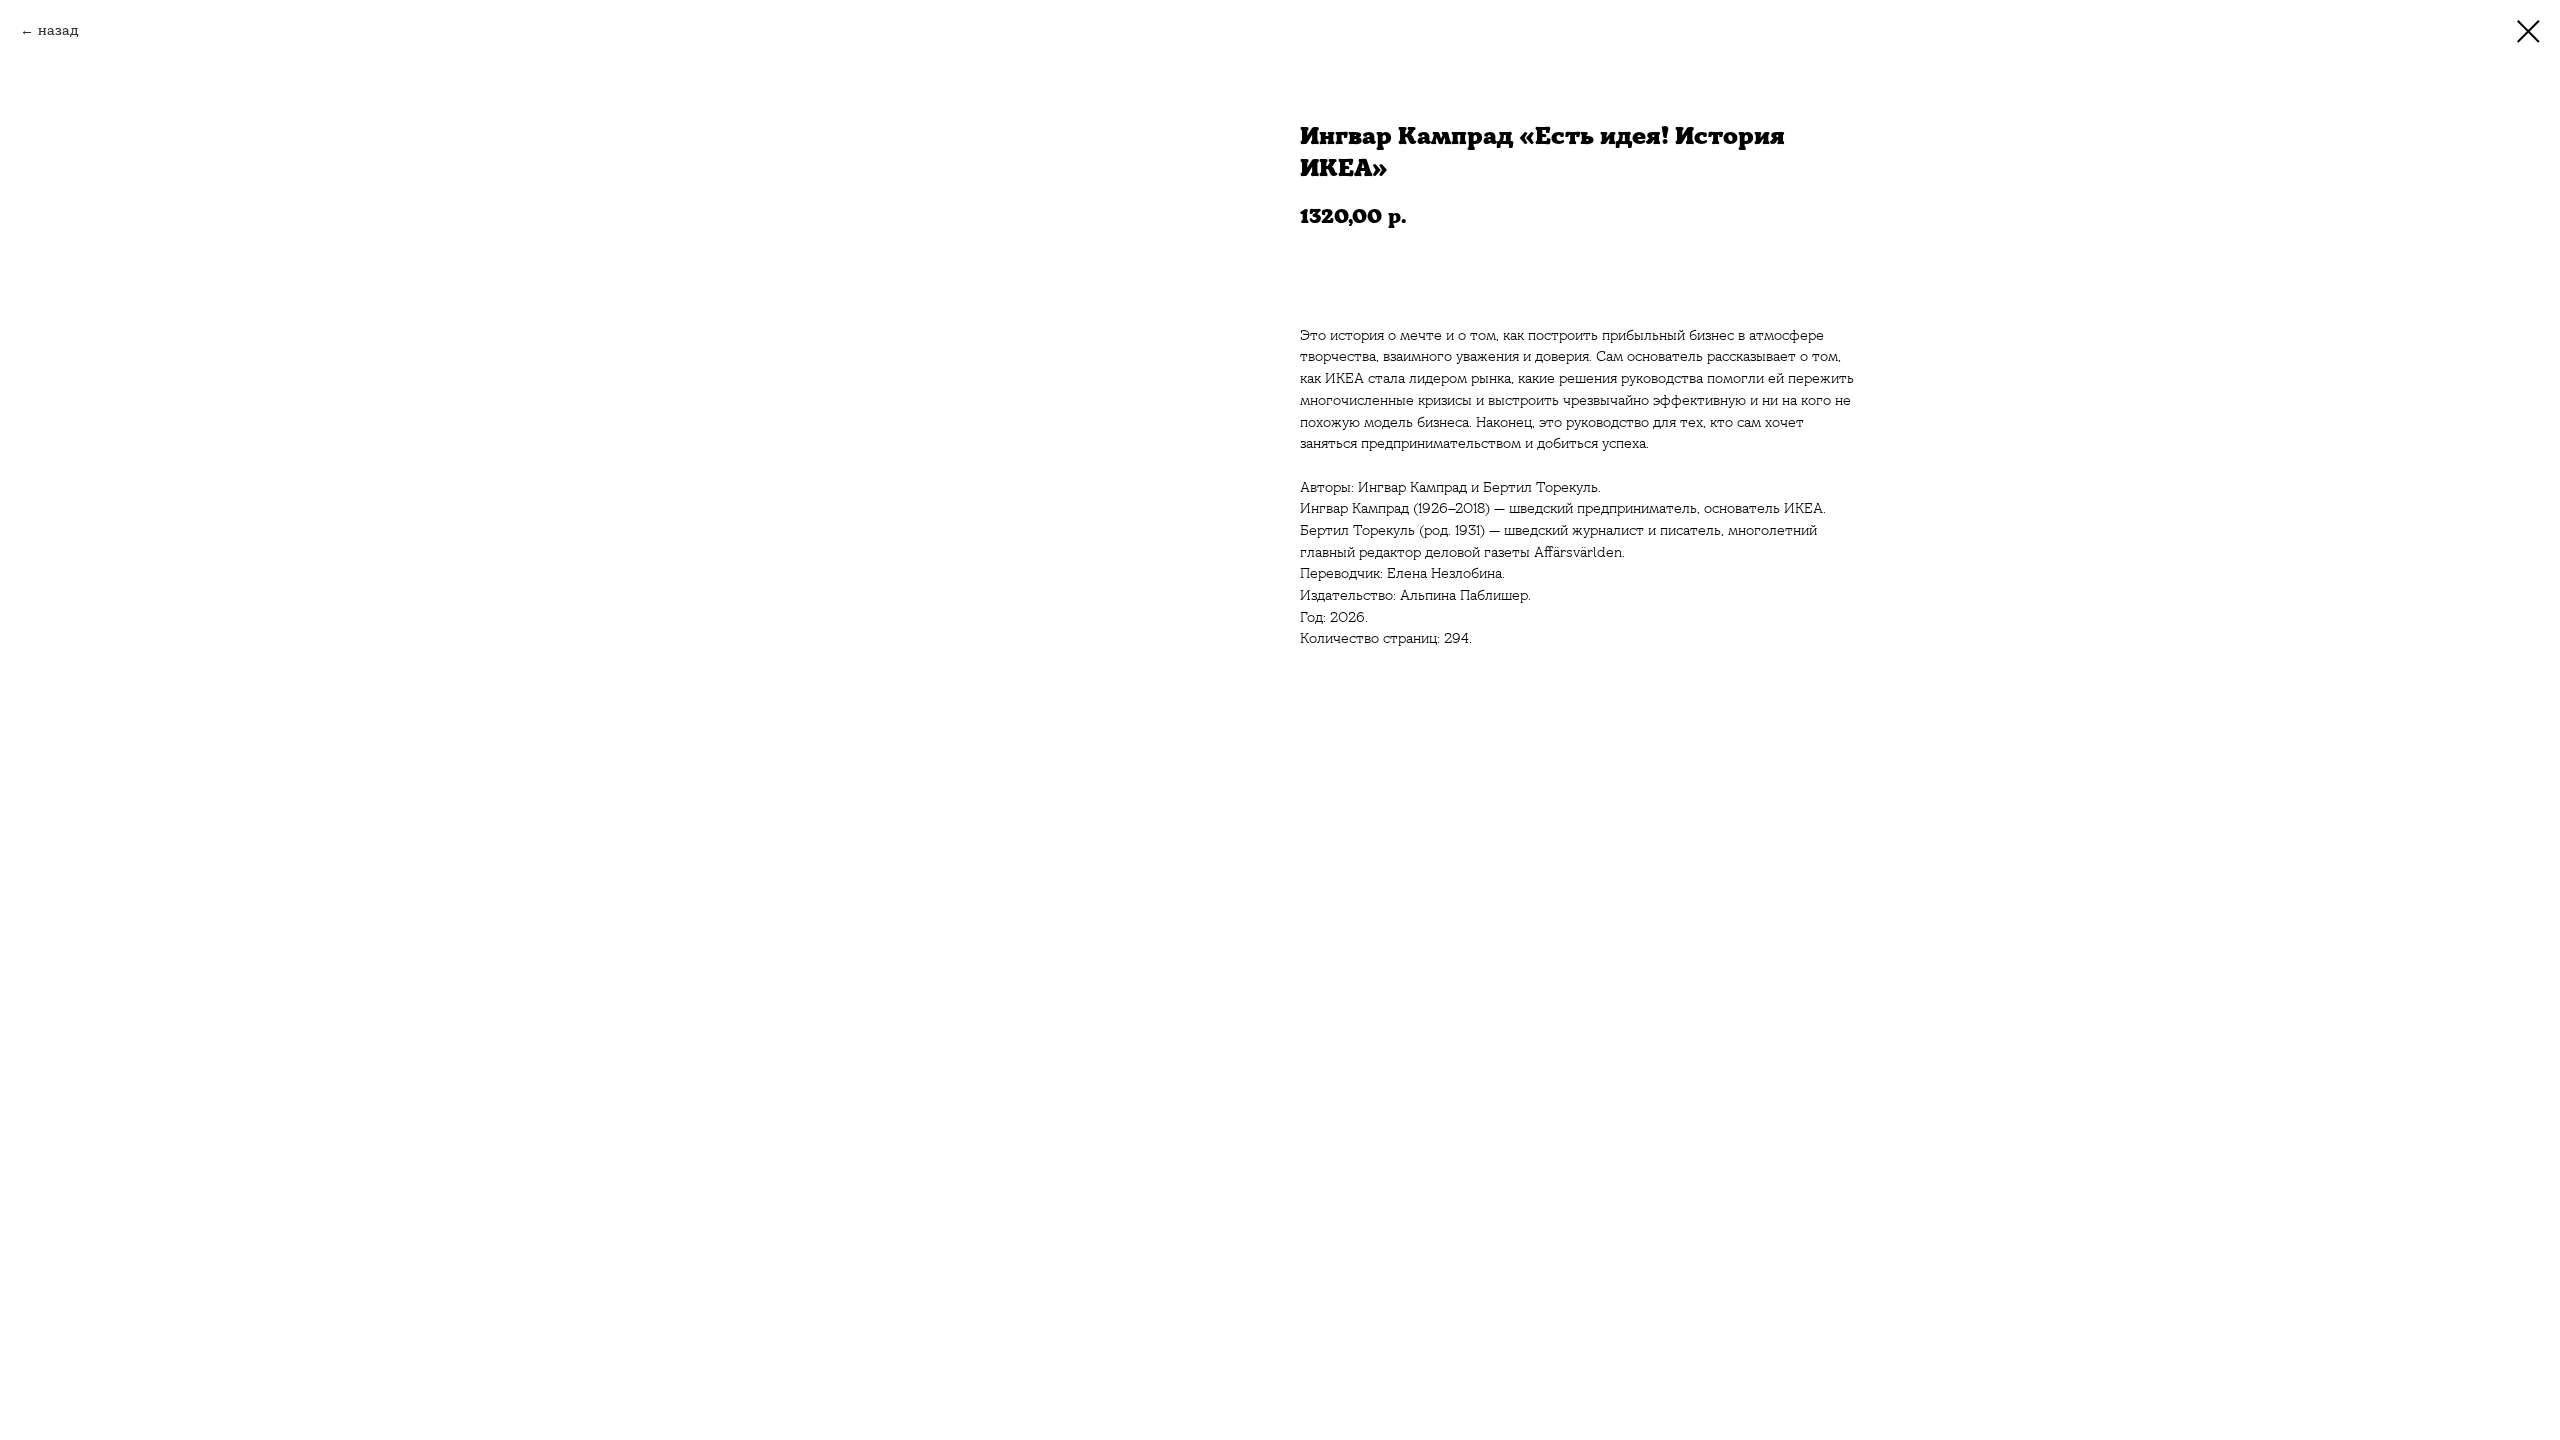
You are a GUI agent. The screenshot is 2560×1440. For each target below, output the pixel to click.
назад (58, 30)
